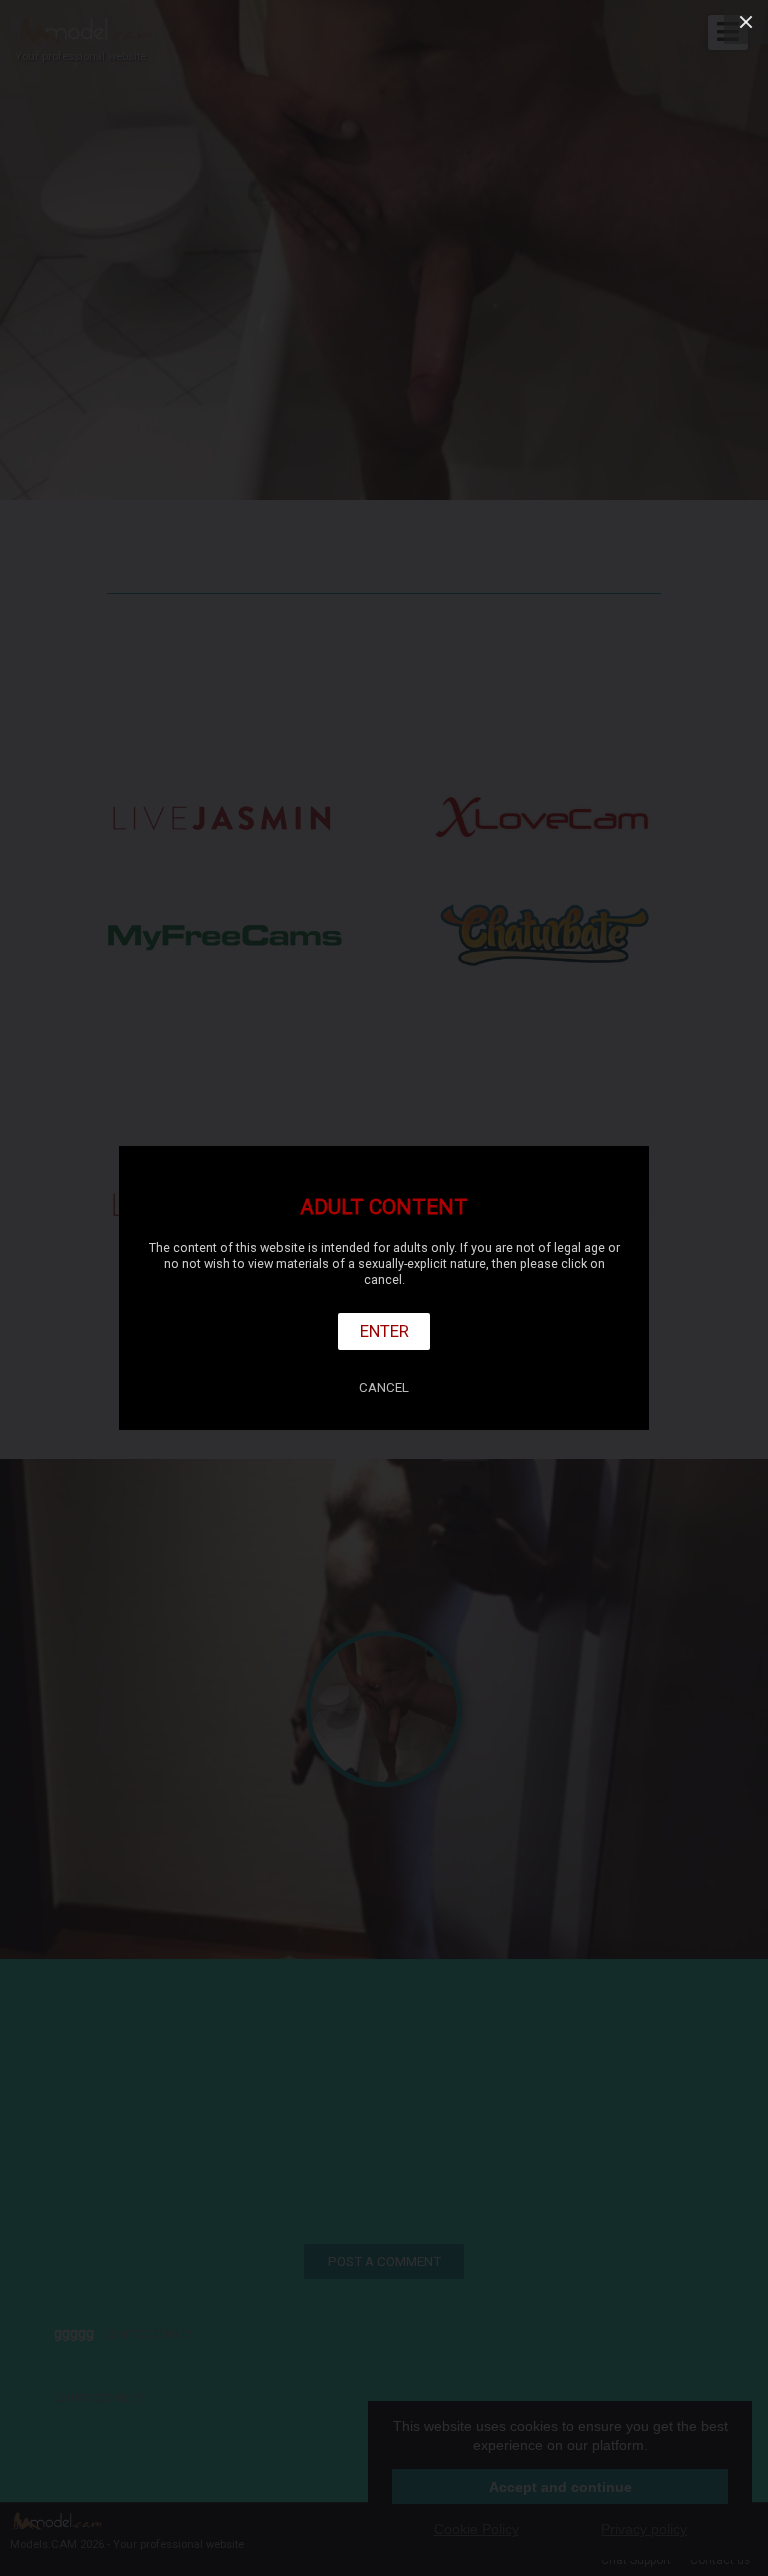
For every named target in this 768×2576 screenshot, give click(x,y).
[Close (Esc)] (746, 22)
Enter (384, 1331)
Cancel (384, 1387)
